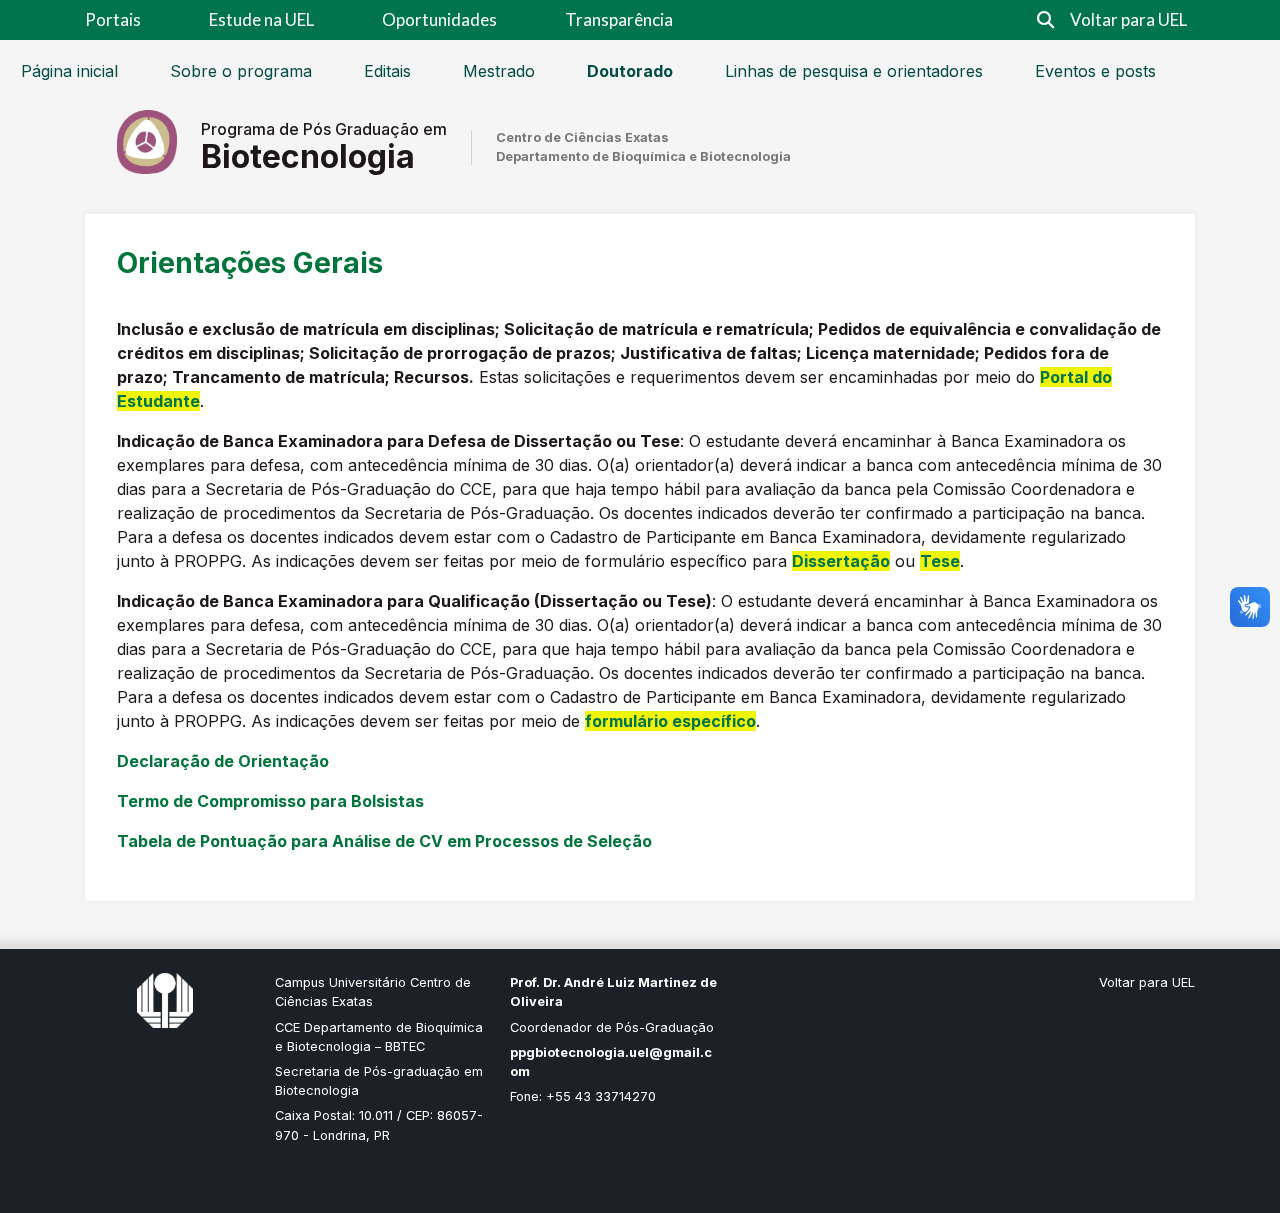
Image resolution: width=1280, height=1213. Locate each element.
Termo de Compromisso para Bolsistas (270, 801)
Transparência (619, 19)
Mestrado (499, 71)
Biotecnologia (308, 156)
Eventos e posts (1095, 71)
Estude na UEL (261, 19)
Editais (387, 71)
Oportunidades (439, 19)
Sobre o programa (241, 71)
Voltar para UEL (1128, 19)
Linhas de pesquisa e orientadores (854, 71)
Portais (113, 19)
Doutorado (630, 71)
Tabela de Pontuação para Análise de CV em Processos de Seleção (384, 841)
